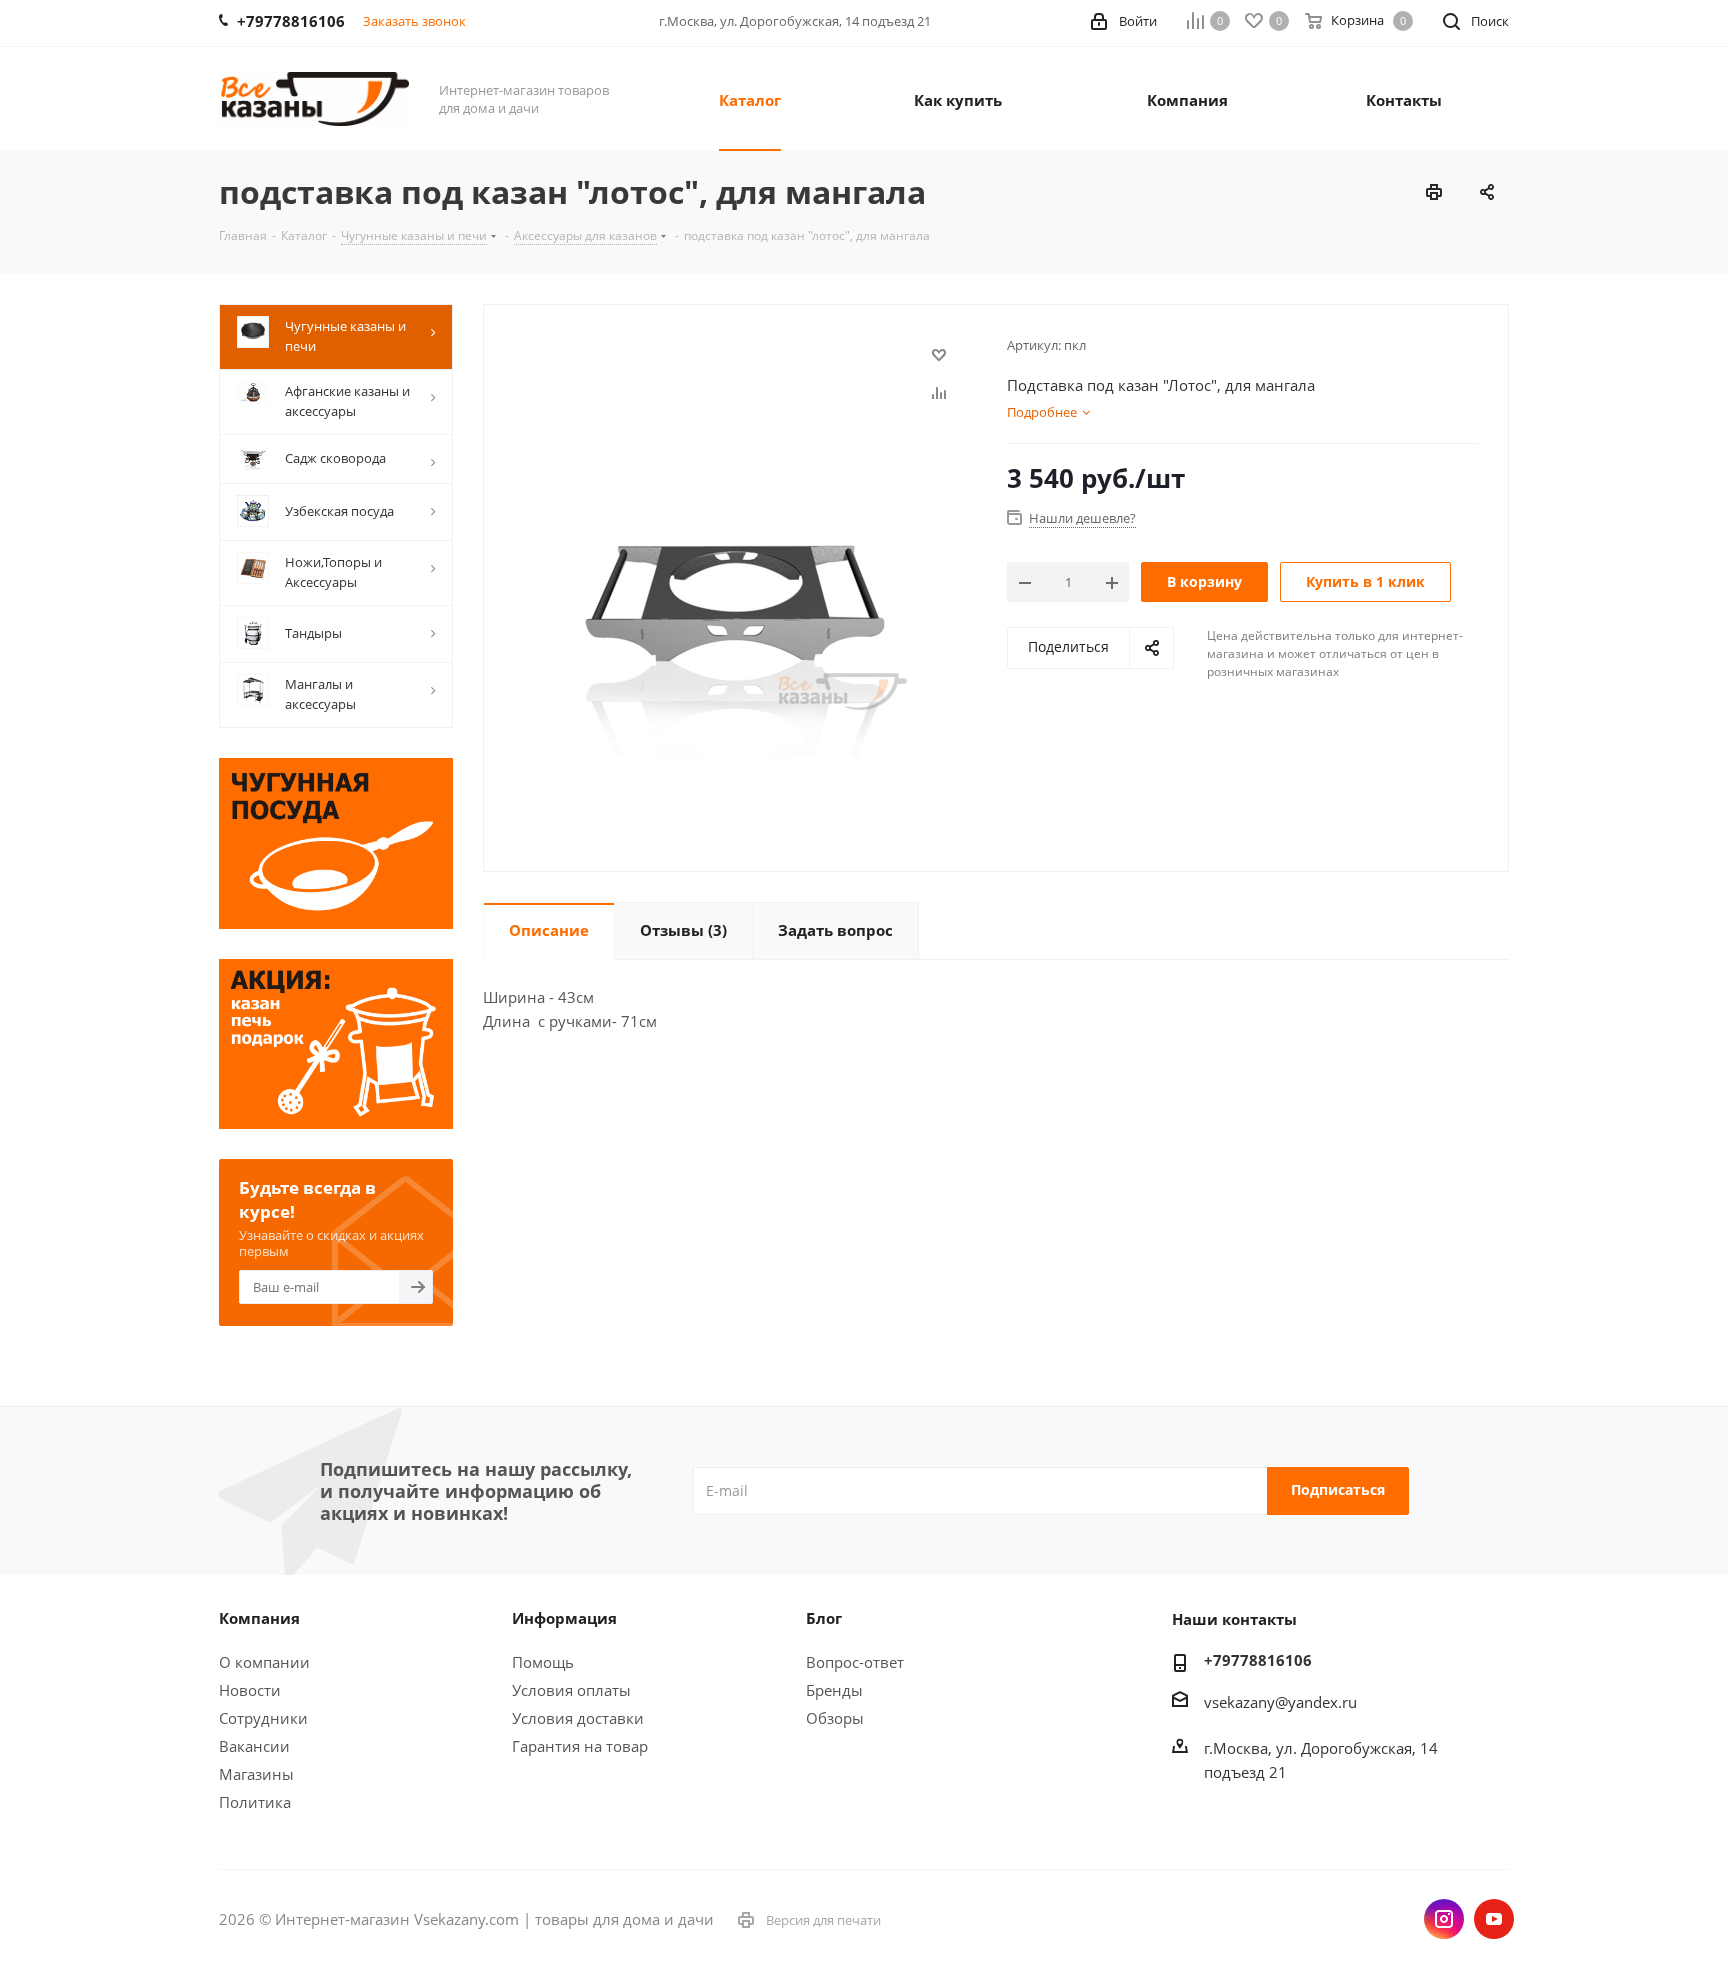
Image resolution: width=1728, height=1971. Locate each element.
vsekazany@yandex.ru (1280, 1702)
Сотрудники (263, 1718)
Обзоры (835, 1718)
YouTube (1494, 1919)
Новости (250, 1690)
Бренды (834, 1690)
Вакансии (254, 1746)
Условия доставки (578, 1718)
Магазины (256, 1774)
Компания (259, 1618)
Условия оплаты (571, 1690)
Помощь (543, 1662)
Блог (824, 1618)
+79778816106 (1258, 1660)
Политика (255, 1802)
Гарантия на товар (580, 1746)
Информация (564, 1618)
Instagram (1444, 1919)
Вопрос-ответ (855, 1662)
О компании (264, 1662)
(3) (683, 930)
